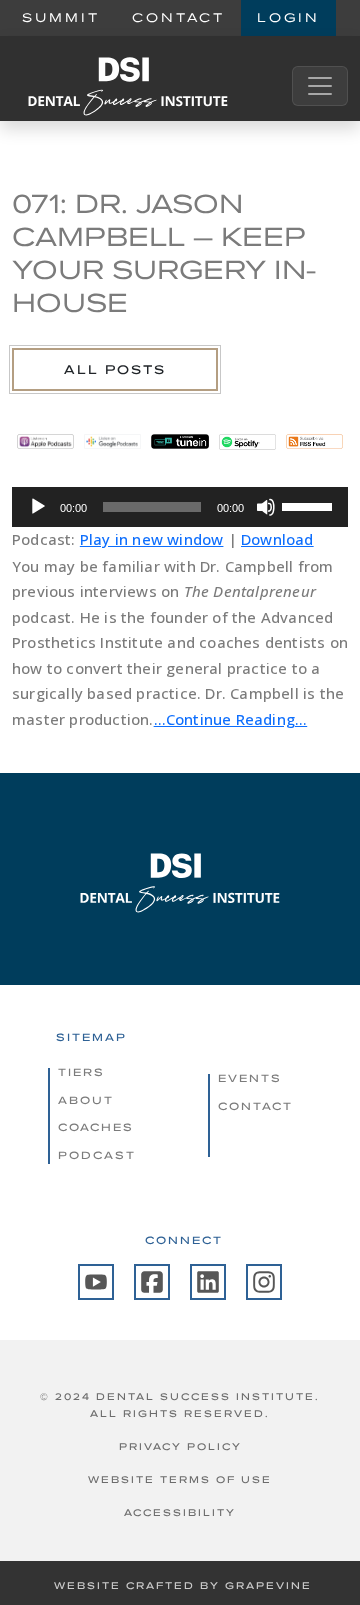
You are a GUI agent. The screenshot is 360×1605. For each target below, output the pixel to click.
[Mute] (266, 507)
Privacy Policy (180, 1446)
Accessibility (180, 1512)
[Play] (38, 507)
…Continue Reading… (231, 719)
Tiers (81, 1072)
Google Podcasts (112, 441)
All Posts (115, 369)
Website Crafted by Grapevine (183, 1585)
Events (250, 1078)
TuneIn (179, 441)
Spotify (247, 441)
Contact (178, 17)
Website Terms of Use (180, 1479)
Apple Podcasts (45, 441)
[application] (180, 507)
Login (288, 17)
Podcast (97, 1155)
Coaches (96, 1127)
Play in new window (152, 539)
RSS (314, 441)
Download (277, 539)
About (86, 1100)
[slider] (310, 505)
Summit (61, 17)
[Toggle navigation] (320, 86)
